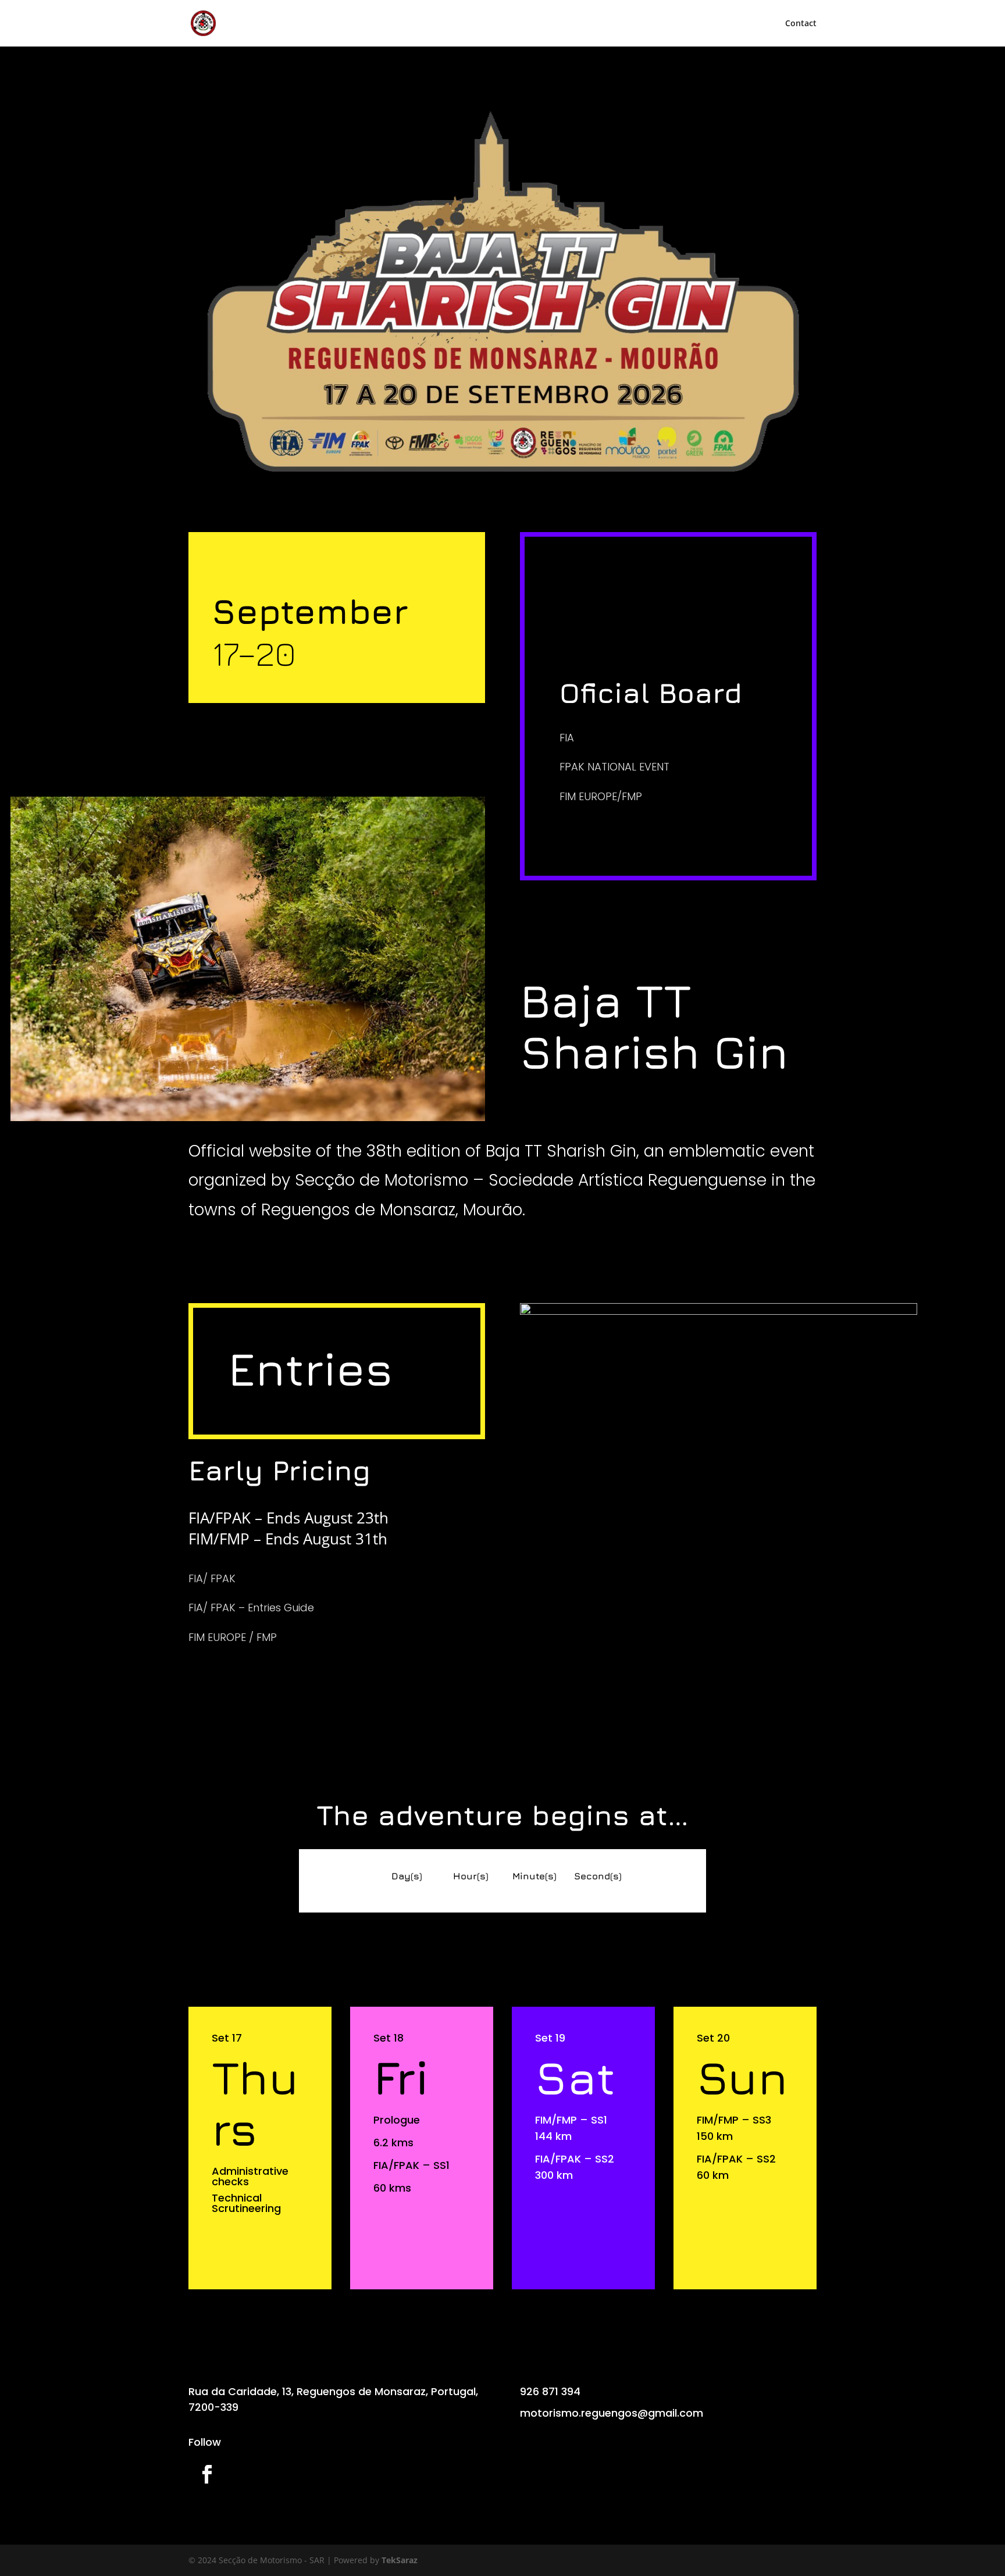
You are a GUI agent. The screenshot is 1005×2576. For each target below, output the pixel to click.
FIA (567, 738)
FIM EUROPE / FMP (233, 1637)
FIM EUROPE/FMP (601, 796)
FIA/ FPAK (212, 1578)
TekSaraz (400, 2560)
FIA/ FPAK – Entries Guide (251, 1608)
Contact (801, 24)
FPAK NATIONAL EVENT (614, 767)
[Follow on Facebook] (207, 2474)
